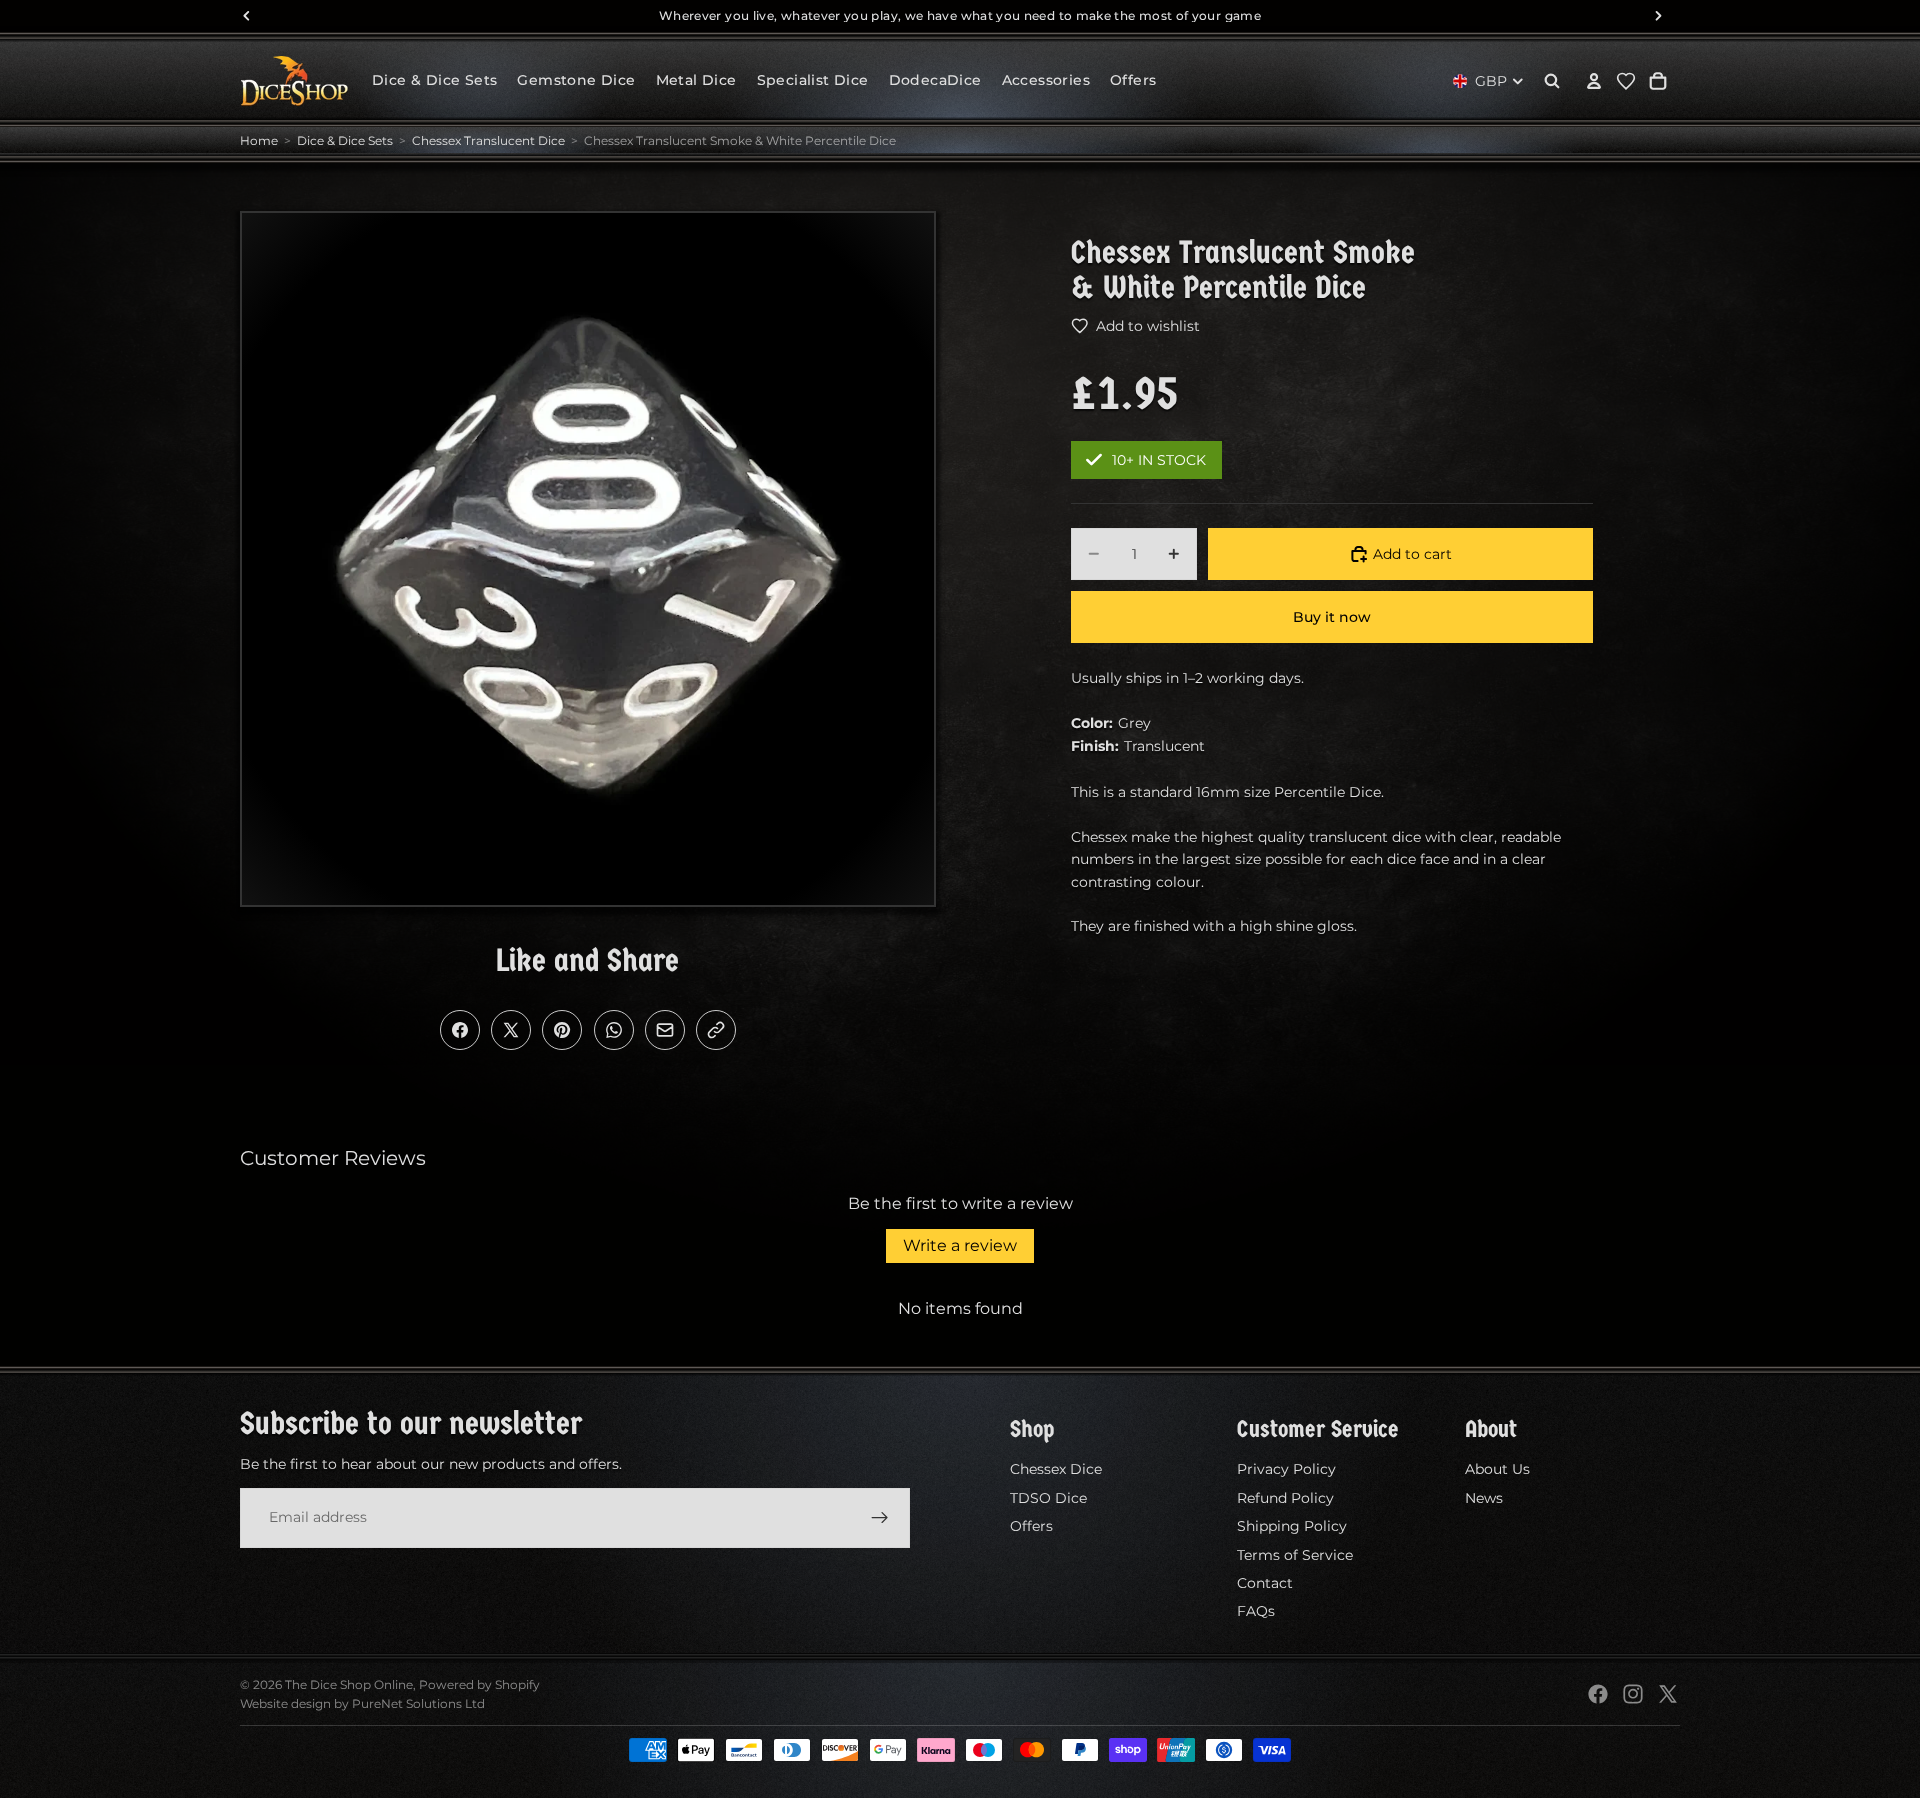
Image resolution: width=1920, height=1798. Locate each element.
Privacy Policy (1286, 1469)
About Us (1497, 1469)
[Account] (1594, 81)
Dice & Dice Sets (345, 140)
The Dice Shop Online (349, 1684)
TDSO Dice (1048, 1498)
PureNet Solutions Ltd (418, 1703)
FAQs (1256, 1611)
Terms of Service (1295, 1554)
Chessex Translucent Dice (488, 140)
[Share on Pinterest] (562, 1030)
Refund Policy (1285, 1498)
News (1484, 1498)
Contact (1265, 1583)
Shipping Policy (1292, 1526)
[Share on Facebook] (460, 1030)
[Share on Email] (665, 1030)
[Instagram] (1633, 1694)
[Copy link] (716, 1030)
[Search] (1552, 81)
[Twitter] (1668, 1694)
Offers (1031, 1526)
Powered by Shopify (479, 1684)
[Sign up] (880, 1517)
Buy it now (1332, 617)
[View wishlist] (1626, 81)
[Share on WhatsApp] (614, 1030)
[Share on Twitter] (511, 1030)
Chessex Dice (1056, 1469)
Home (259, 140)
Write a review (960, 1245)
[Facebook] (1598, 1694)
